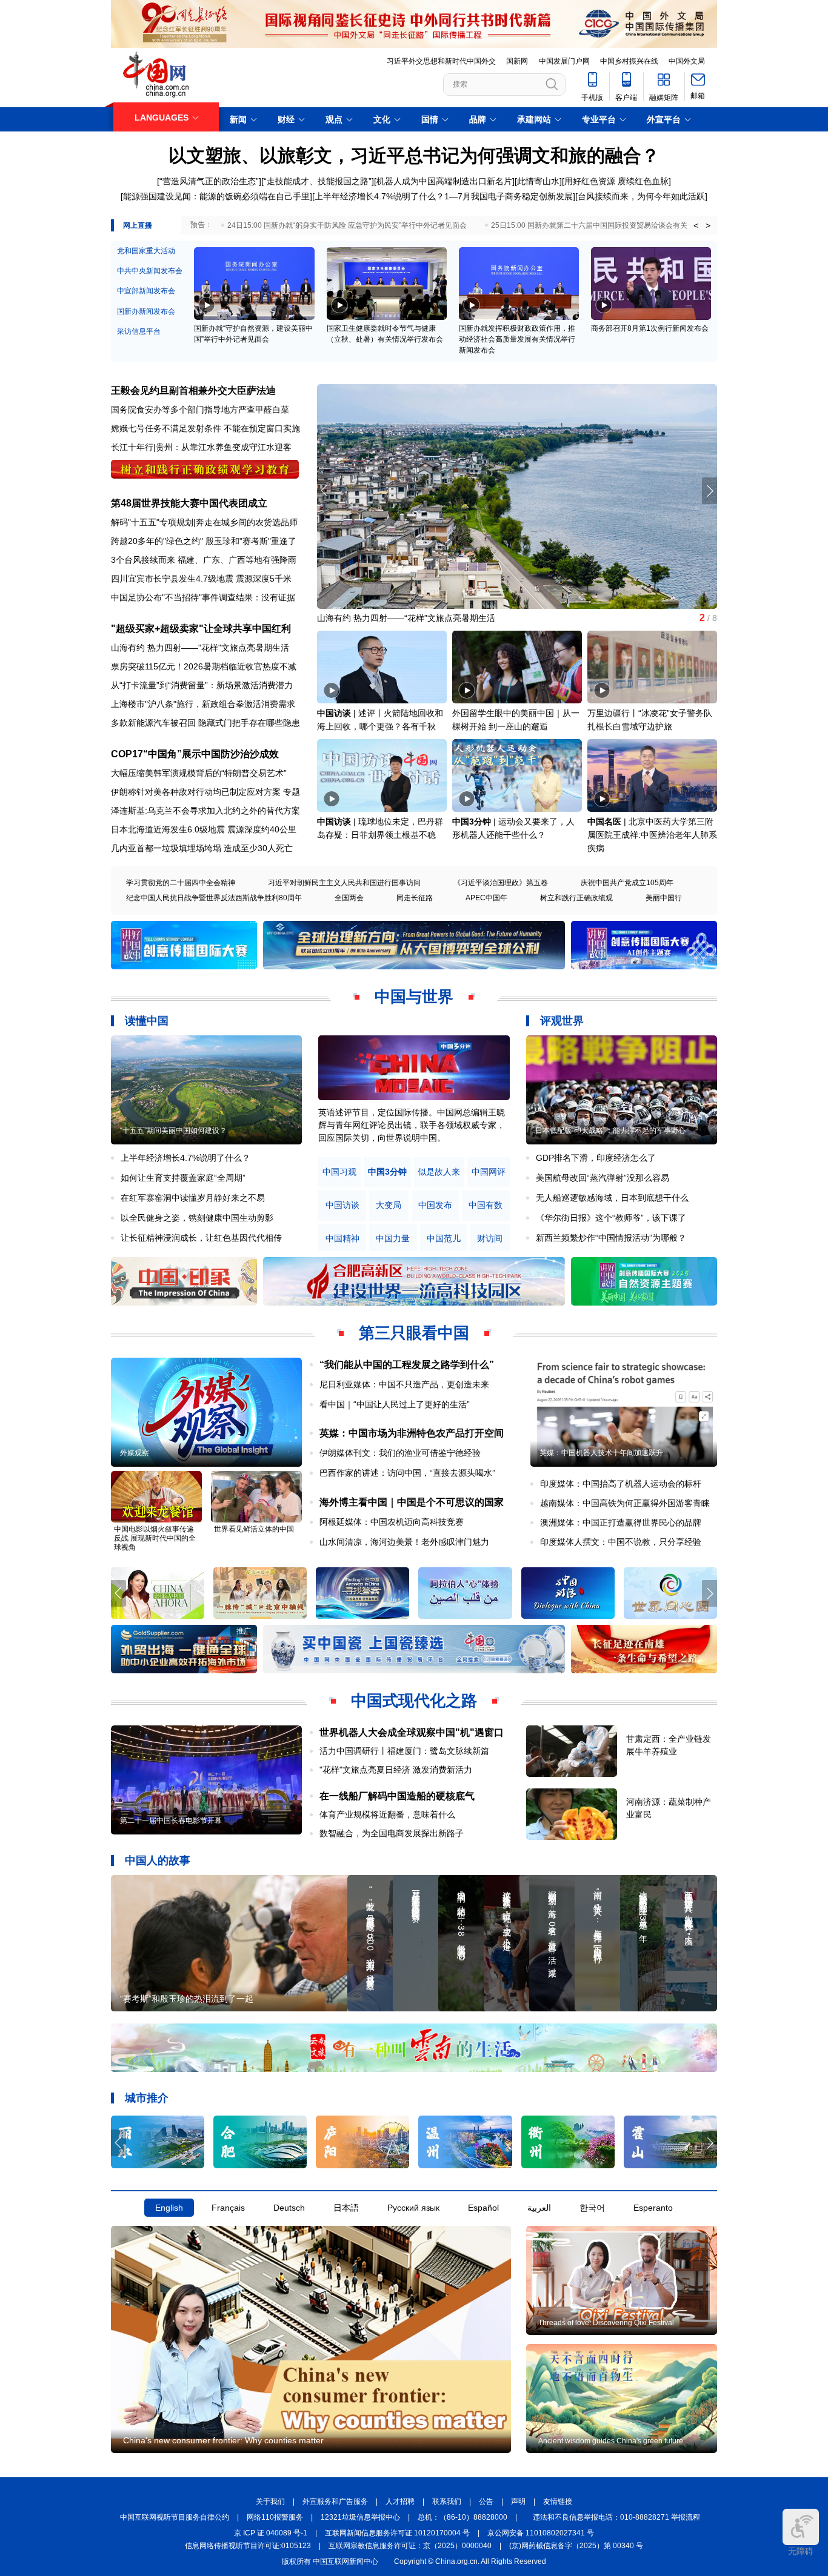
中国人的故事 (158, 1861)
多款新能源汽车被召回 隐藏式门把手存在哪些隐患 (205, 723)
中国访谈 (334, 713)
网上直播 (138, 225)
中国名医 (604, 822)
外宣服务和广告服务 (335, 2501)
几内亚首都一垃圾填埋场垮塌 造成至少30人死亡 (202, 848)
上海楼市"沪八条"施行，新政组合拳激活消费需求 (203, 704)
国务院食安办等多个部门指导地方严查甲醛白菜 (200, 410)
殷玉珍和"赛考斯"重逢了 (251, 541)
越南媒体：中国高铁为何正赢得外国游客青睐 (625, 1503)
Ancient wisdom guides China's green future (611, 2441)
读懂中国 (147, 1021)
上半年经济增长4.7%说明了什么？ (379, 196)
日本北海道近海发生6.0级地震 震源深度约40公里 (204, 829)
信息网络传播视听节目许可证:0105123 (248, 2546)
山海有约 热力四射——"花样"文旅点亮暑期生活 (200, 648)
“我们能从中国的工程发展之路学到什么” (407, 1365)
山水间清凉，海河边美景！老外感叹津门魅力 (404, 1542)
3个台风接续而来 (143, 560)
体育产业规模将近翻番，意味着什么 (387, 1814)
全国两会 (349, 898)
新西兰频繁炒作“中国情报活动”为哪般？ (611, 1238)
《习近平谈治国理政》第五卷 (501, 883)
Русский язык (413, 2208)
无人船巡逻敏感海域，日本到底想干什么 (612, 1198)
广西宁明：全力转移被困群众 (372, 618)
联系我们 (447, 2501)
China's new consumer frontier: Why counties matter (223, 2440)
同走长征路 (415, 898)
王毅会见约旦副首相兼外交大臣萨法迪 (193, 390)
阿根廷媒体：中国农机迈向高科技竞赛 (392, 1522)
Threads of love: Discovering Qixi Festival (606, 2323)
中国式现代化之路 (414, 1701)
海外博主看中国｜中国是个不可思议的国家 (412, 1502)
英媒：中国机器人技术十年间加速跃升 (601, 1453)
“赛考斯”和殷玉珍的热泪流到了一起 (187, 1999)
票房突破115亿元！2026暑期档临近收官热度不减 (204, 666)
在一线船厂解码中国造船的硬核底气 (397, 1796)
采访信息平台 (139, 331)
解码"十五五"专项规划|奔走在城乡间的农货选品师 (204, 522)
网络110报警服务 (275, 2517)
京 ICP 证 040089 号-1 (271, 2533)
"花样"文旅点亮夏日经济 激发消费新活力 (396, 1770)
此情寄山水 (538, 181)
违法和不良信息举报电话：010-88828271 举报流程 (616, 2517)
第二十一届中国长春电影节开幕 (171, 1821)
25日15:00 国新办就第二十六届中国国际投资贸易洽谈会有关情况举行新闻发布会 (622, 225)
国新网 (517, 61)
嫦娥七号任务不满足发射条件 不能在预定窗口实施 (205, 428)
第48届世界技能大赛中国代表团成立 (189, 503)
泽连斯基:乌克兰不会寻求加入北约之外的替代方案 (205, 811)
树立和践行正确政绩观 (576, 898)
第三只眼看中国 (414, 1333)
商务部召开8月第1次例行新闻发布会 (650, 328)
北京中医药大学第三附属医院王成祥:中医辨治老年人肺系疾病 (652, 835)
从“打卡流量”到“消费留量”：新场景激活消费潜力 (202, 685)
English (169, 2208)
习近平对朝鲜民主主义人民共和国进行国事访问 (344, 883)
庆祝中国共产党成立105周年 (627, 883)
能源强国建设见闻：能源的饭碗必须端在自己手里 (216, 196)
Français (228, 2208)
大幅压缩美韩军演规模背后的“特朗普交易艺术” (199, 773)
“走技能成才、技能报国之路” (318, 181)
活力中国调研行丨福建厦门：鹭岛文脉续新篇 (404, 1751)
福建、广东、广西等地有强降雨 (237, 560)
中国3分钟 (472, 822)
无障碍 (801, 2551)
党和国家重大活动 (146, 251)
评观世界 (562, 1021)
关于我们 (270, 2501)
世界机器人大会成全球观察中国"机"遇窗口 (412, 1732)
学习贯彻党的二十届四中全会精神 (181, 883)
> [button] (708, 225)
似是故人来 (439, 1172)
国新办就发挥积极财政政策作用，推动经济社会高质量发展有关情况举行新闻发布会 (517, 339)
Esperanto (653, 2208)
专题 (292, 792)
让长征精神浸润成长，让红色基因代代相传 (201, 1238)
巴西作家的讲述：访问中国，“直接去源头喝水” (407, 1473)
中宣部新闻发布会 (146, 291)
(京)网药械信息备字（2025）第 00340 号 (576, 2546)
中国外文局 (687, 61)
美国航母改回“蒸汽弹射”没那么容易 (603, 1178)
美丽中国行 (664, 898)
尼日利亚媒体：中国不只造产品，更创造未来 (404, 1384)
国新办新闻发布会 (146, 311)
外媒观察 (135, 1453)
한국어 (592, 2208)
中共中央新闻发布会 (150, 271)
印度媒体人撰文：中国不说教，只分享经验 (621, 1542)
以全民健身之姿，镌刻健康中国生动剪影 (197, 1218)
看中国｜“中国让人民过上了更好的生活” (395, 1404)
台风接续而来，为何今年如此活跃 (641, 196)
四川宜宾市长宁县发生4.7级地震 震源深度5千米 (201, 579)
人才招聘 (400, 2501)
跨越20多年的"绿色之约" (157, 541)
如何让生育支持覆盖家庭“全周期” (183, 1178)
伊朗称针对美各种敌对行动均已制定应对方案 (196, 792)
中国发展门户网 (564, 61)
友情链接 (558, 2501)
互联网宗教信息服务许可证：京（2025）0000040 (410, 2546)
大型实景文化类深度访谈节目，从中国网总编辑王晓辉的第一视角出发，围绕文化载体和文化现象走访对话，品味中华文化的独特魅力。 (412, 1125)
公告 (486, 2501)
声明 (518, 2501)
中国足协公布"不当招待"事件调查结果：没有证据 (203, 597)
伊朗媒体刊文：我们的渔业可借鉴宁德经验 (400, 1453)
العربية (539, 2208)
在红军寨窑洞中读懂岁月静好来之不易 (193, 1198)
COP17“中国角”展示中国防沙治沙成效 (195, 754)
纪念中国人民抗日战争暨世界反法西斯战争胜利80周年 (214, 898)
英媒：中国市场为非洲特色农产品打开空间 (412, 1433)
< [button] (696, 225)
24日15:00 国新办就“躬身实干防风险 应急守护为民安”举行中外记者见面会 (347, 225)
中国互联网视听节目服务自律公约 (175, 2517)
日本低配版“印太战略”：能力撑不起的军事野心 (610, 1130)
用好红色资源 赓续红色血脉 (616, 181)
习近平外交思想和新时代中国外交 (441, 61)
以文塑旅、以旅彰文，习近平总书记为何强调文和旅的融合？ (414, 155)
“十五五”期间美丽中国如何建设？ (173, 1130)
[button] (709, 491)
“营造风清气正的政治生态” (209, 181)
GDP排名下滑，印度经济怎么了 (596, 1158)
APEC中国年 (486, 898)
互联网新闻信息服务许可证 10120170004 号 (397, 2533)
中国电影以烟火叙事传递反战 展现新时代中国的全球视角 (155, 1538)
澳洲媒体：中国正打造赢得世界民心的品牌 (621, 1522)
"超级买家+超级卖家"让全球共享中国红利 (201, 629)
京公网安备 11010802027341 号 (541, 2533)
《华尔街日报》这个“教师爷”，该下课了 (611, 1218)
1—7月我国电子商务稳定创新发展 (509, 196)
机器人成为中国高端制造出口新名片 (444, 181)
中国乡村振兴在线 (629, 61)
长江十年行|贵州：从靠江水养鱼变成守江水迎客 (201, 447)
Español (483, 2208)
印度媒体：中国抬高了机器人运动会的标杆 (621, 1484)
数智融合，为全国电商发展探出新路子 (392, 1833)
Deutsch (289, 2208)
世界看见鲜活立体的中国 (254, 1529)
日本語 (346, 2208)
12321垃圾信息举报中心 (360, 2517)
